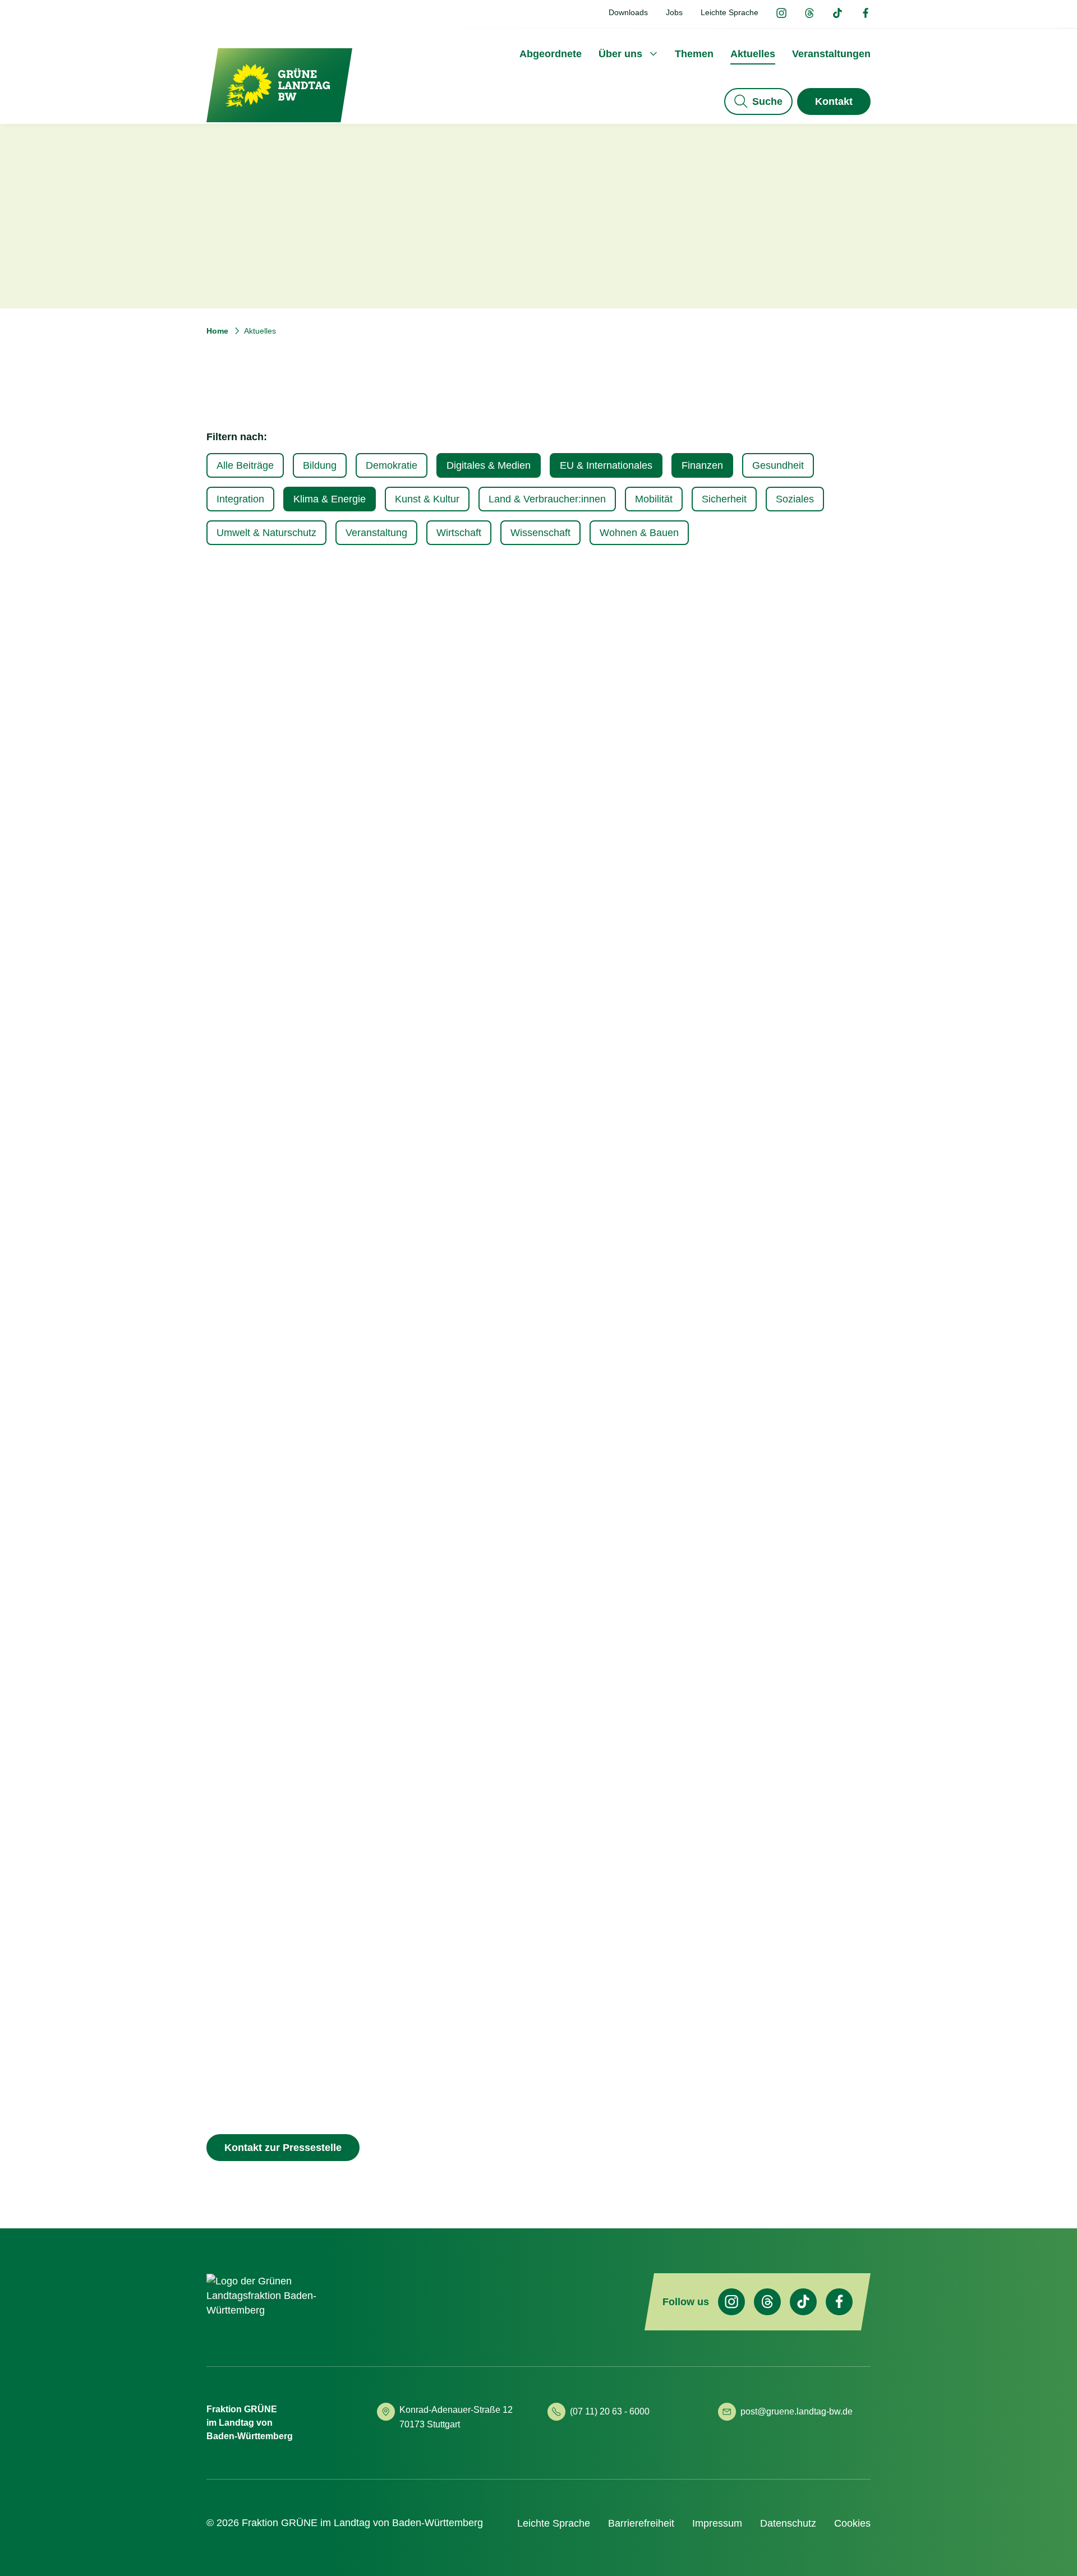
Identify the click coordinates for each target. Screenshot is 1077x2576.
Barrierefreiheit (641, 2523)
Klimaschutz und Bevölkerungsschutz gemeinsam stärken (293, 1298)
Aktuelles (753, 54)
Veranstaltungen (831, 54)
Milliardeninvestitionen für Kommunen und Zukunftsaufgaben (303, 1782)
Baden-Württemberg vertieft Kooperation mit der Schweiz (766, 1782)
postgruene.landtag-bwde (797, 2411)
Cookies (852, 2523)
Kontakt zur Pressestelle (283, 2148)
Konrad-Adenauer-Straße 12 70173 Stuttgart (457, 2417)
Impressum (717, 2523)
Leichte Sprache (729, 12)
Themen (694, 54)
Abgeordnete (551, 54)
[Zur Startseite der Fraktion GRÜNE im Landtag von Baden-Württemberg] (279, 85)
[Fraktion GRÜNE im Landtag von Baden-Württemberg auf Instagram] (781, 14)
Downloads (628, 12)
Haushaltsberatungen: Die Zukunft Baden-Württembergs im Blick (761, 798)
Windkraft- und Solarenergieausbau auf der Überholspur (308, 798)
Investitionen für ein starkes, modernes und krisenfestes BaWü (533, 1783)
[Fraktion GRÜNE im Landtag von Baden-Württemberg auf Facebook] (866, 14)
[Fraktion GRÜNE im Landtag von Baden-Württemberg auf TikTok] (837, 14)
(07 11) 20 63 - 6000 (610, 2411)
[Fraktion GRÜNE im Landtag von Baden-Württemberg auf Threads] (809, 14)
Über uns (620, 54)
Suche (767, 101)
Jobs (674, 12)
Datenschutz (788, 2523)
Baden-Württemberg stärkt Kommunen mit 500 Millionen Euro (529, 1298)
